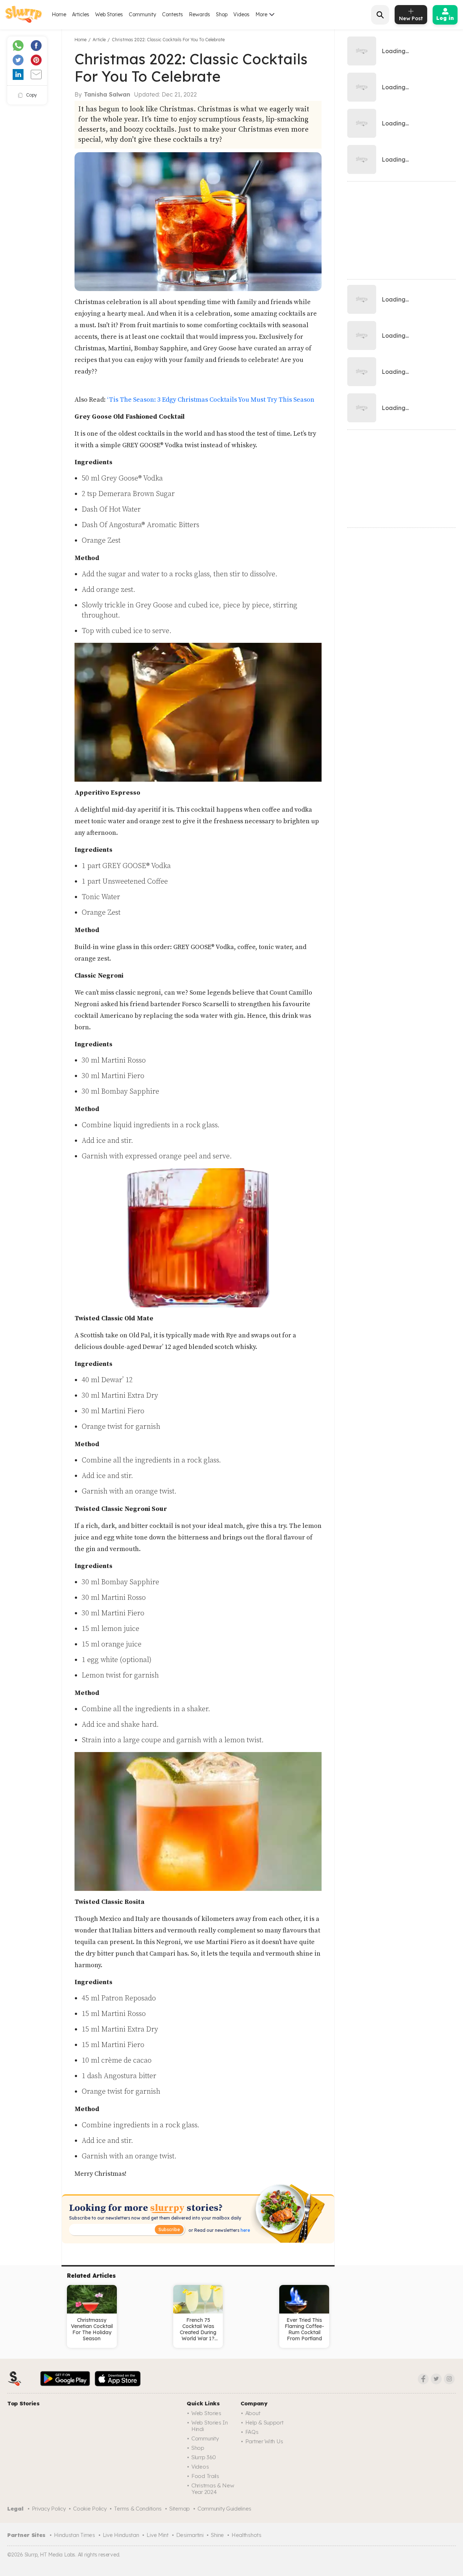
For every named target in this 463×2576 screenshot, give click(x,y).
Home (59, 14)
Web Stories (109, 14)
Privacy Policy (49, 2509)
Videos (241, 14)
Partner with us (264, 2441)
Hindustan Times (75, 2535)
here (245, 2230)
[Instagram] (449, 2379)
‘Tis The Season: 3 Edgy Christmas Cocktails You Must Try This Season (211, 400)
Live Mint (157, 2535)
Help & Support (264, 2423)
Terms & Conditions (138, 2509)
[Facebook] (423, 2379)
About (253, 2413)
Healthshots (247, 2535)
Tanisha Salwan (107, 94)
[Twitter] (436, 2379)
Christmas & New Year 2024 (213, 2489)
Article (99, 40)
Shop (222, 14)
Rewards (199, 14)
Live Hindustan (121, 2535)
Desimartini (190, 2535)
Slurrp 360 (204, 2457)
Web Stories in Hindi (210, 2426)
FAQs (252, 2432)
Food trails (205, 2476)
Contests (173, 14)
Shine (217, 2535)
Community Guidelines (224, 2509)
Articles (81, 14)
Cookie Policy (90, 2509)
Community (143, 14)
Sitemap (180, 2509)
